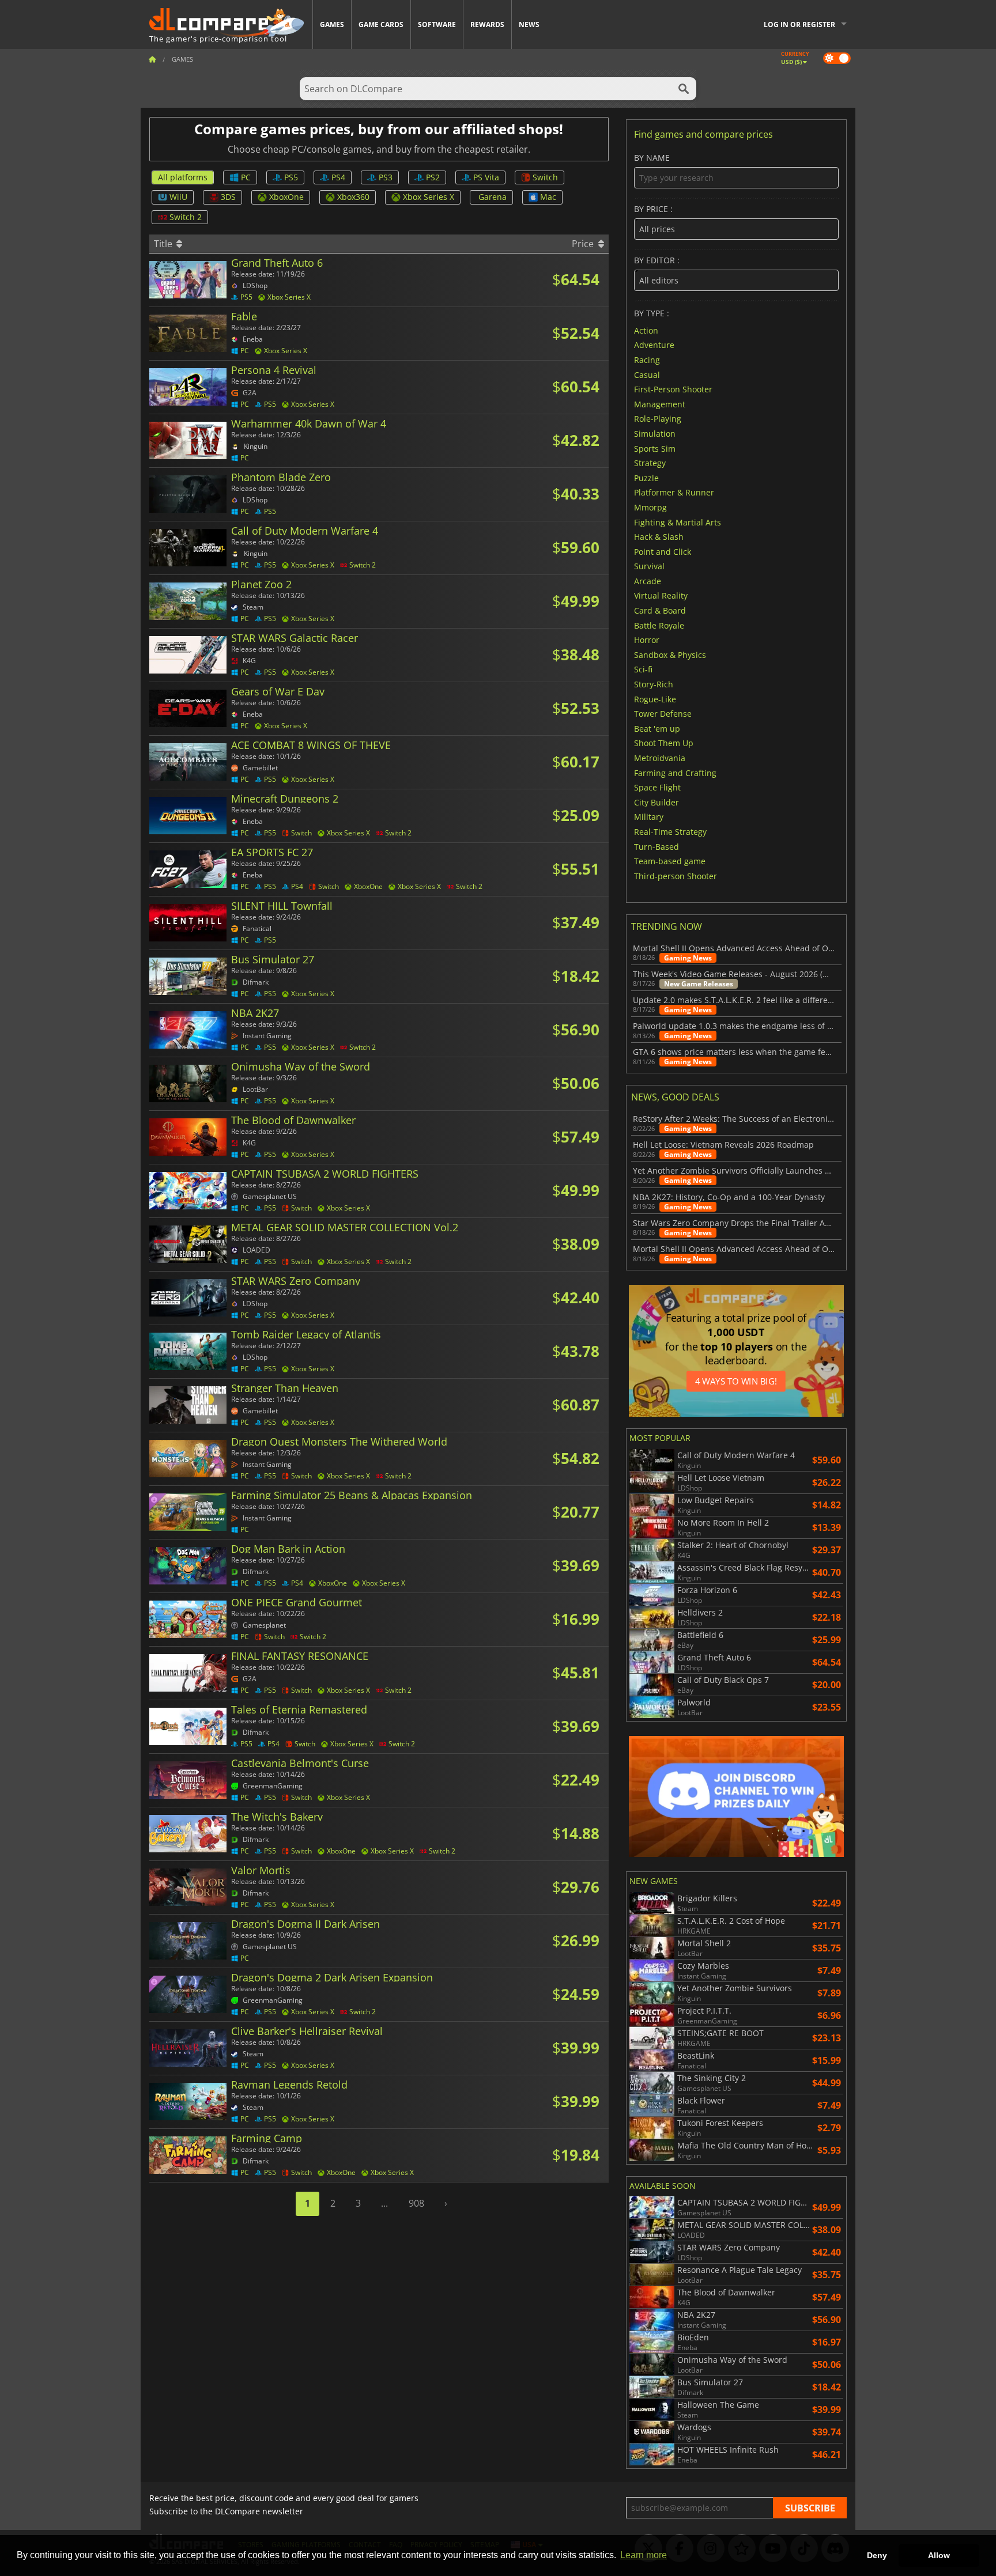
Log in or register (799, 24)
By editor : (657, 261)
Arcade (648, 580)
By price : (653, 209)
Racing (647, 360)
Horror (647, 640)
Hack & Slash (659, 537)
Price (584, 244)
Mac (548, 197)
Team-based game (670, 861)
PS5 (291, 177)
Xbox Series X (429, 197)
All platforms (183, 177)
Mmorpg (650, 507)
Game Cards (381, 24)
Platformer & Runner (674, 492)
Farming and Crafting (675, 772)
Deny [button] (877, 2555)
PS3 (386, 177)
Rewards (487, 24)
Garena (493, 197)
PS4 (338, 177)
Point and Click (663, 551)
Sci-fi (643, 669)
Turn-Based (657, 846)
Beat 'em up (657, 728)
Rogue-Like (655, 699)
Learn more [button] (644, 2555)
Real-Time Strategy (670, 832)
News (529, 24)
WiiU (178, 197)
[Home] (152, 59)
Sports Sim (655, 448)
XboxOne (286, 197)
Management (660, 404)
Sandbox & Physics (670, 654)
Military (649, 817)
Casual (647, 374)
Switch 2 (186, 217)
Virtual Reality (661, 595)
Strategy (650, 463)
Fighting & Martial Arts (678, 522)
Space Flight (657, 787)
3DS (228, 197)
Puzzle (646, 477)
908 (416, 2203)
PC (246, 177)
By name (652, 158)
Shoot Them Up (664, 743)
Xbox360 (353, 197)
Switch (545, 177)
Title (164, 244)
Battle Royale (659, 625)
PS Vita (486, 177)
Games (332, 24)
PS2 (433, 177)
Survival (649, 566)
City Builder (657, 802)
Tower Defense (663, 714)
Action (646, 330)
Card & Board (660, 610)
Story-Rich (654, 684)
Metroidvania (660, 758)
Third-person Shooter (676, 875)
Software (437, 24)
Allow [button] (939, 2555)
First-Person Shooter (673, 389)
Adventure (654, 345)
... (384, 2203)
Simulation (655, 434)
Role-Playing (658, 419)
